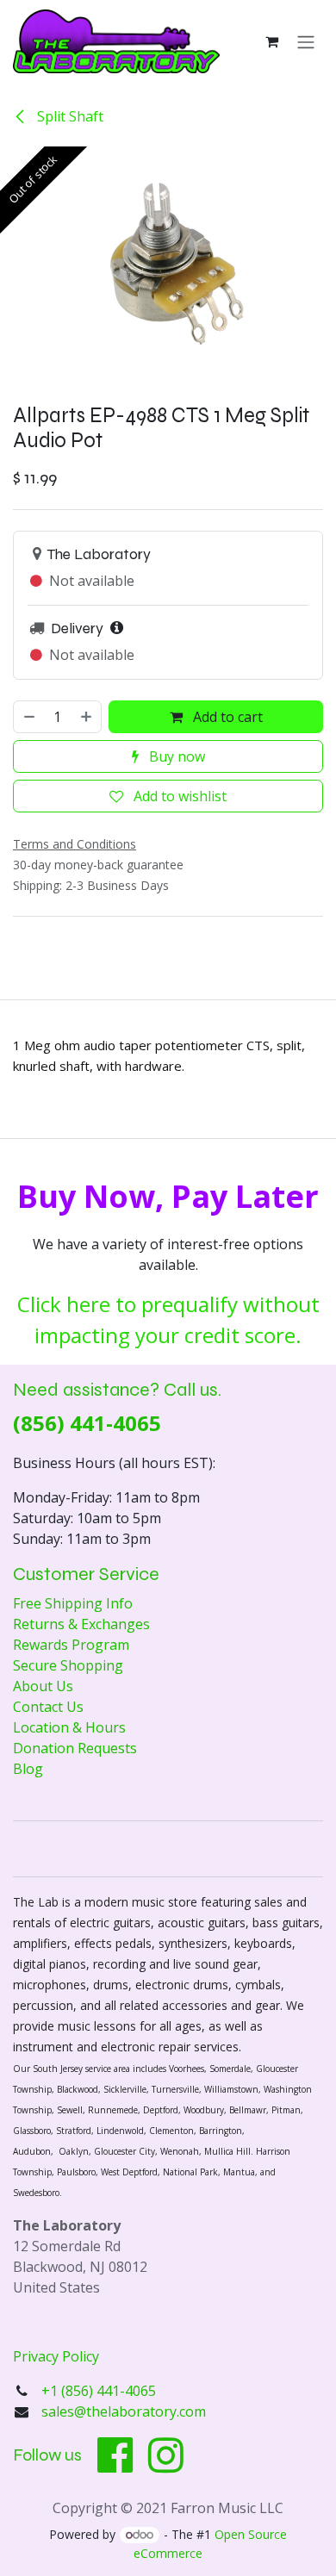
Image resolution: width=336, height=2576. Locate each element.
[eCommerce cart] (271, 41)
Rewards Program (71, 1645)
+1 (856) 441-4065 (100, 2391)
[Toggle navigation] (306, 41)
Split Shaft (68, 116)
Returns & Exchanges (81, 1624)
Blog (28, 1769)
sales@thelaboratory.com (124, 2411)
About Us (43, 1686)
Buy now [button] (175, 756)
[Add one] (87, 717)
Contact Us (48, 1707)
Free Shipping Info (73, 1603)
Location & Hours (69, 1727)
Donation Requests (75, 1748)
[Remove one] (28, 717)
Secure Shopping (68, 1665)
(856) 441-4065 (87, 1423)
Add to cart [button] (226, 717)
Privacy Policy (56, 2356)
